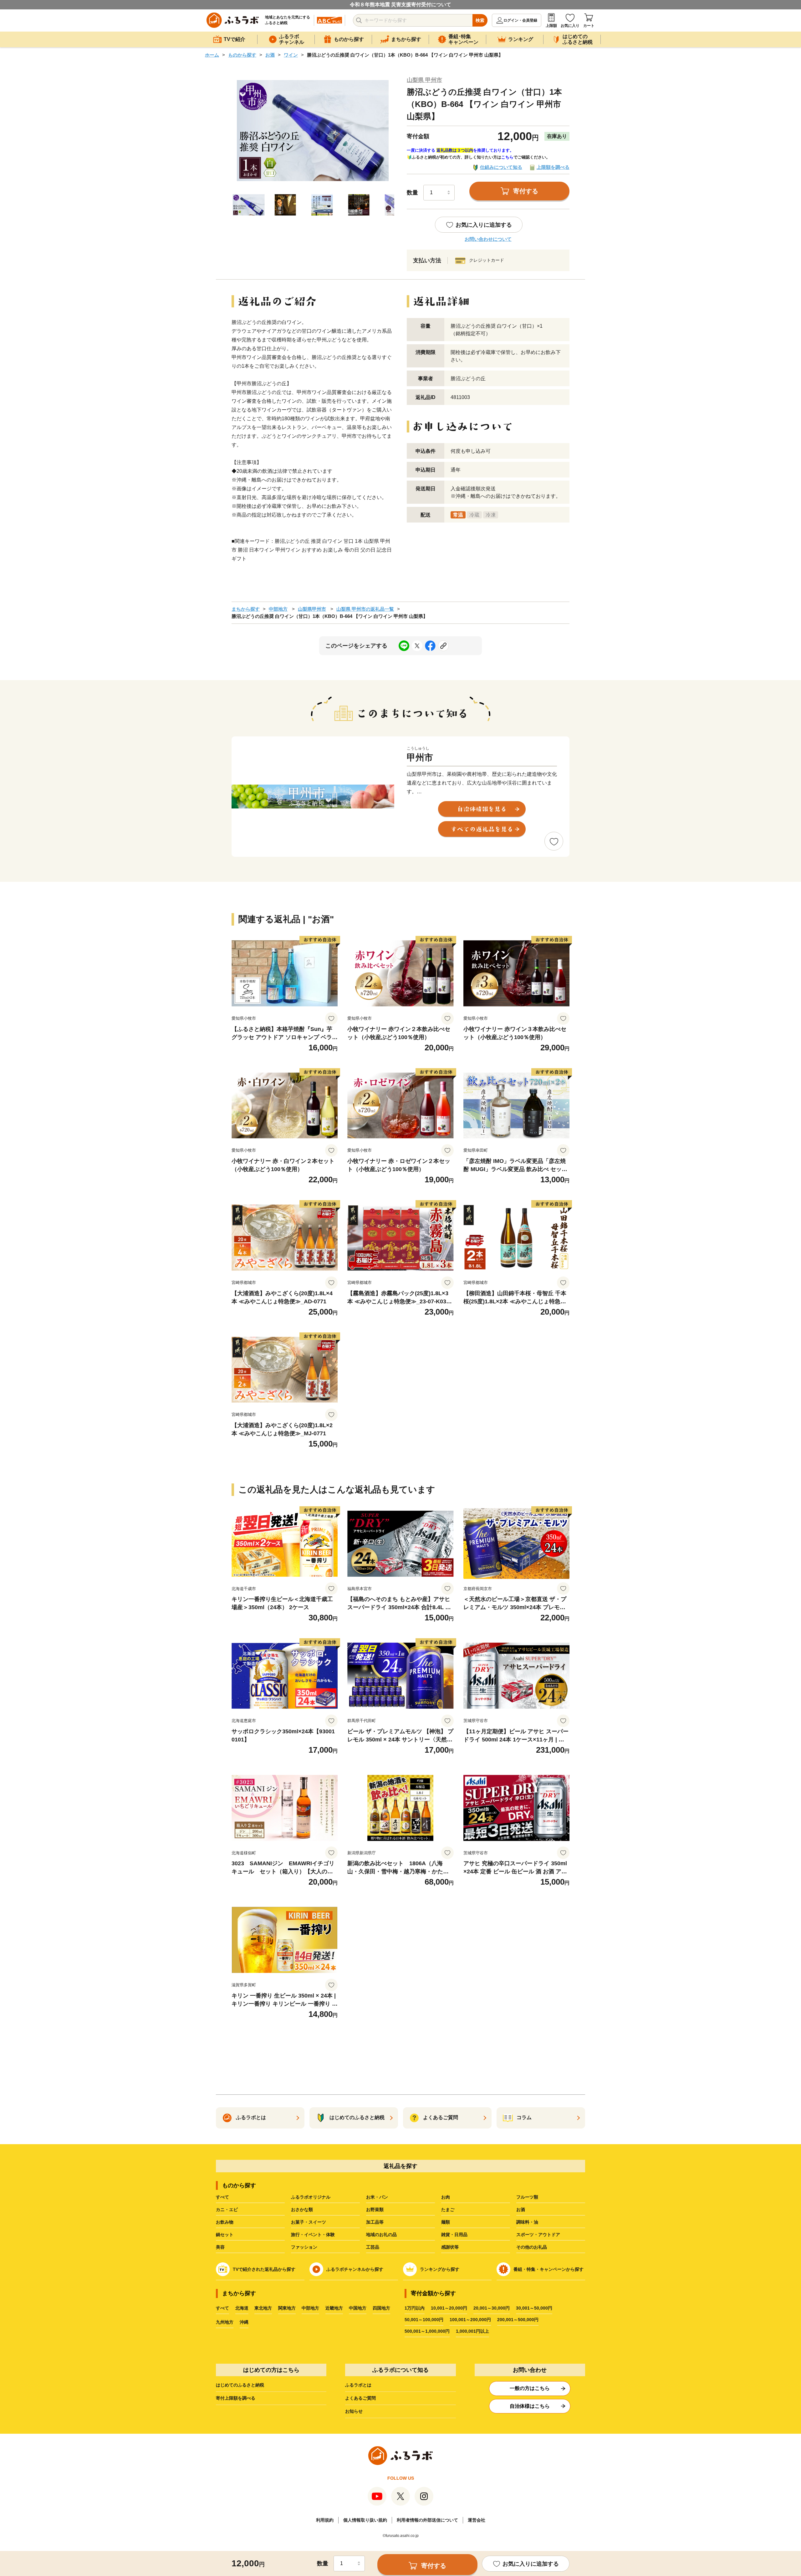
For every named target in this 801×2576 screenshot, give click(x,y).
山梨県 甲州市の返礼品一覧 (365, 609)
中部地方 (278, 609)
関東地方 (287, 2308)
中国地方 (358, 2308)
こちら (507, 157)
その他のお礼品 (532, 2247)
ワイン (291, 55)
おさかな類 (302, 2210)
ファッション (304, 2247)
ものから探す (242, 55)
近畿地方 (334, 2308)
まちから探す (246, 609)
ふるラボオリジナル (311, 2197)
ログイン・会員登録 (520, 20)
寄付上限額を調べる (236, 2398)
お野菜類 (375, 2210)
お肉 (446, 2197)
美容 (220, 2247)
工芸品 (373, 2247)
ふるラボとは (358, 2385)
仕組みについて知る (501, 167)
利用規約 (325, 2520)
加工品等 (375, 2222)
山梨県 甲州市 (424, 80)
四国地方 (381, 2308)
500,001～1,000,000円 (427, 2331)
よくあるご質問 (360, 2398)
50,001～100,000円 (424, 2320)
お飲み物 (225, 2222)
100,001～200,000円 (470, 2320)
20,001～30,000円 (492, 2308)
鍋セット (225, 2235)
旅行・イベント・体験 (313, 2235)
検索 (480, 20)
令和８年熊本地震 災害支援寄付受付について (400, 5)
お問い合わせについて (488, 239)
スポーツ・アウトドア (538, 2235)
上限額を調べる (553, 167)
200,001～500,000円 (518, 2320)
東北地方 (263, 2308)
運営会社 (477, 2520)
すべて (222, 2197)
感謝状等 (450, 2247)
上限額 (551, 26)
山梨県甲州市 (312, 609)
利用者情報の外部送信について (427, 2520)
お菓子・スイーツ (309, 2222)
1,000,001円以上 (472, 2331)
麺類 (446, 2222)
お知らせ (354, 2411)
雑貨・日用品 (454, 2235)
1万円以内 (415, 2308)
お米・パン (377, 2197)
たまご (448, 2210)
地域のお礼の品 (381, 2235)
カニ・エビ (227, 2210)
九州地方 (225, 2322)
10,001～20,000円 (449, 2308)
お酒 (270, 55)
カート (589, 26)
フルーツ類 (527, 2197)
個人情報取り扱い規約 (365, 2520)
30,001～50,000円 (534, 2308)
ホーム (212, 55)
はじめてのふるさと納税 (240, 2385)
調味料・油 (527, 2222)
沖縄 (244, 2322)
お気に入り (570, 26)
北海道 (242, 2308)
